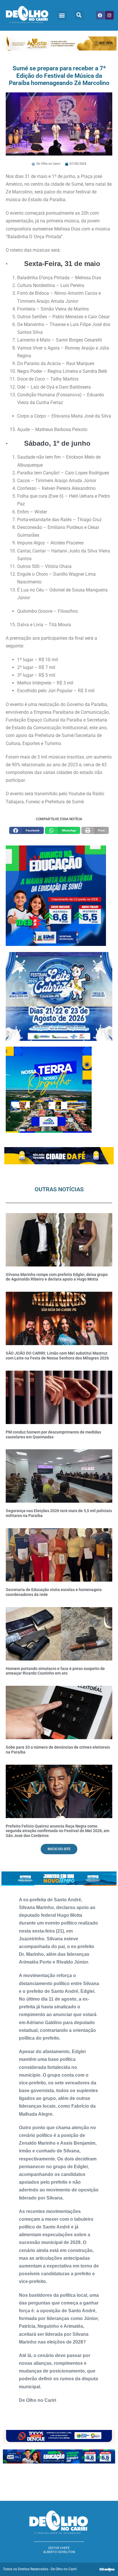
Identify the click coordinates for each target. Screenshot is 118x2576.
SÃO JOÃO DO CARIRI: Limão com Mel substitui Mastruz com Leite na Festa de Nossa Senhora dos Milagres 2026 (57, 1356)
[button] (62, 15)
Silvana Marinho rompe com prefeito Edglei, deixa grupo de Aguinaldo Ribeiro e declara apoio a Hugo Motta (57, 1277)
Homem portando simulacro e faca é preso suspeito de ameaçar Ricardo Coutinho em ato (55, 1671)
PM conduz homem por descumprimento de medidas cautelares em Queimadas (53, 1435)
